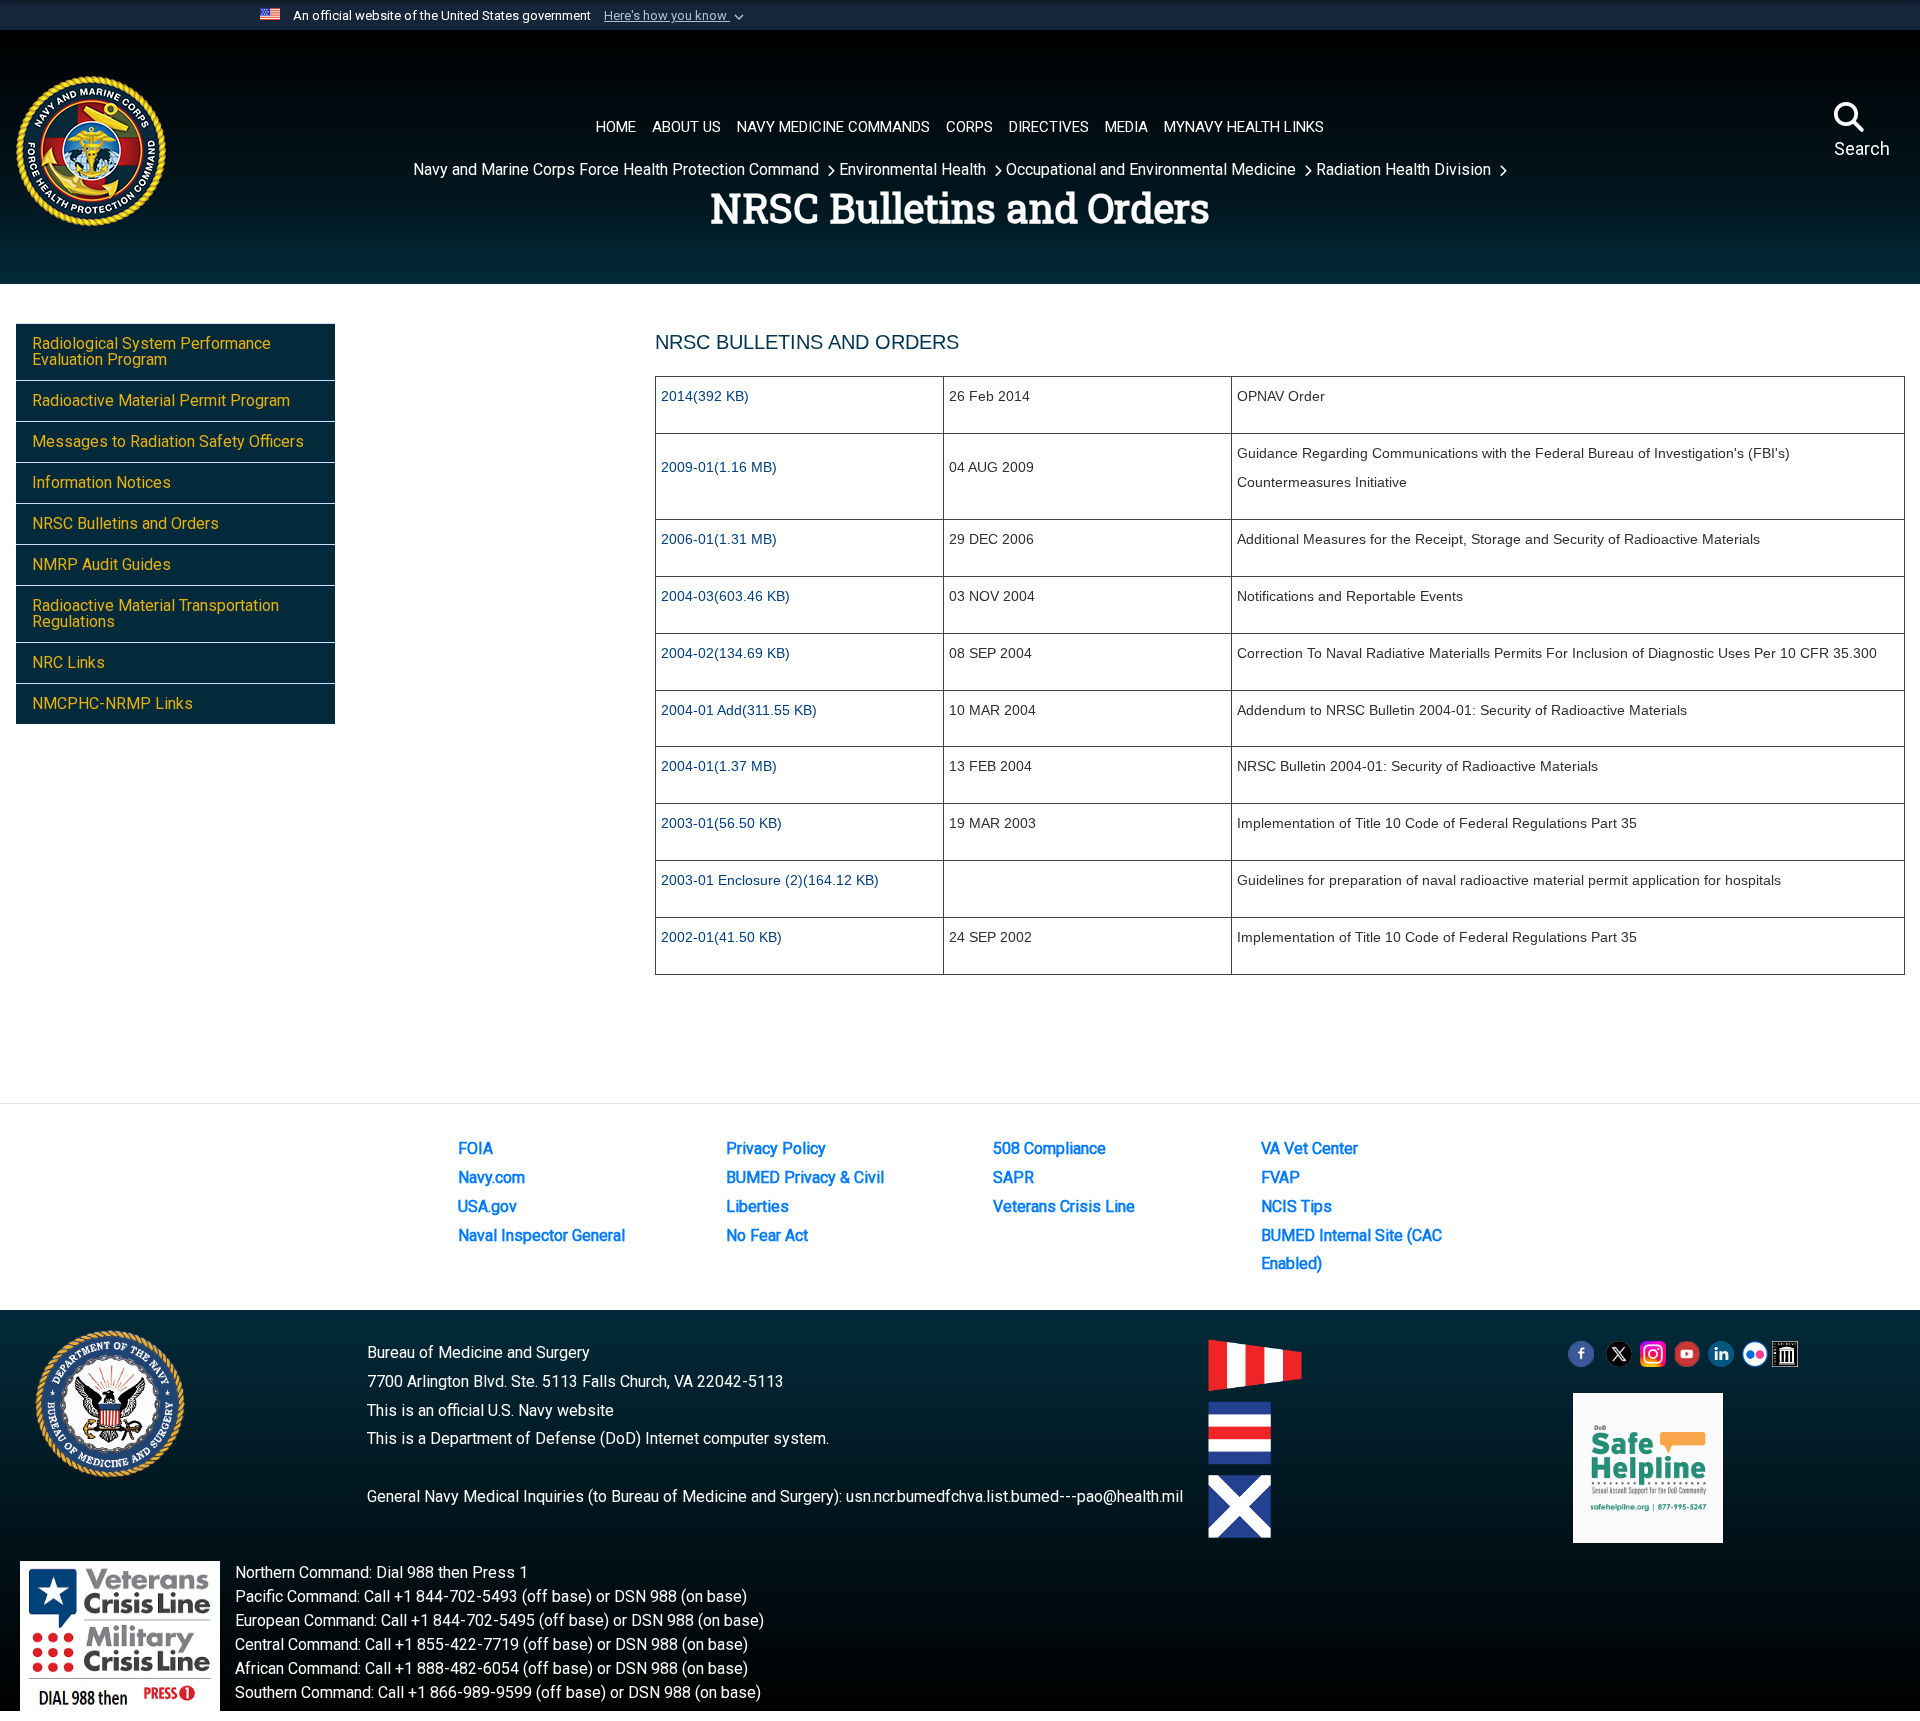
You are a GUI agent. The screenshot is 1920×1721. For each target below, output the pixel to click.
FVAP (1280, 1177)
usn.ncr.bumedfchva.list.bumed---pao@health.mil (1014, 1496)
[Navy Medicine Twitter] (1619, 1352)
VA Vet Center (1309, 1148)
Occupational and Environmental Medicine (1153, 169)
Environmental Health (914, 169)
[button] (676, 16)
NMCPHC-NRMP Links (112, 703)
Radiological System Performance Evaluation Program (151, 351)
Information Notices (101, 482)
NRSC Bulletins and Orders (125, 523)
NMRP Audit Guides (101, 564)
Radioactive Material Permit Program (161, 400)
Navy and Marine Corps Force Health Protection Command (618, 169)
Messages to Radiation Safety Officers (168, 441)
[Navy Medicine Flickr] (1755, 1352)
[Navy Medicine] (172, 131)
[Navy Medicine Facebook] (1581, 1352)
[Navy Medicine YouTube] (1687, 1352)
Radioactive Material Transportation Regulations (155, 613)
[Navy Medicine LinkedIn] (1721, 1352)
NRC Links (68, 662)
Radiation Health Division (1405, 169)
